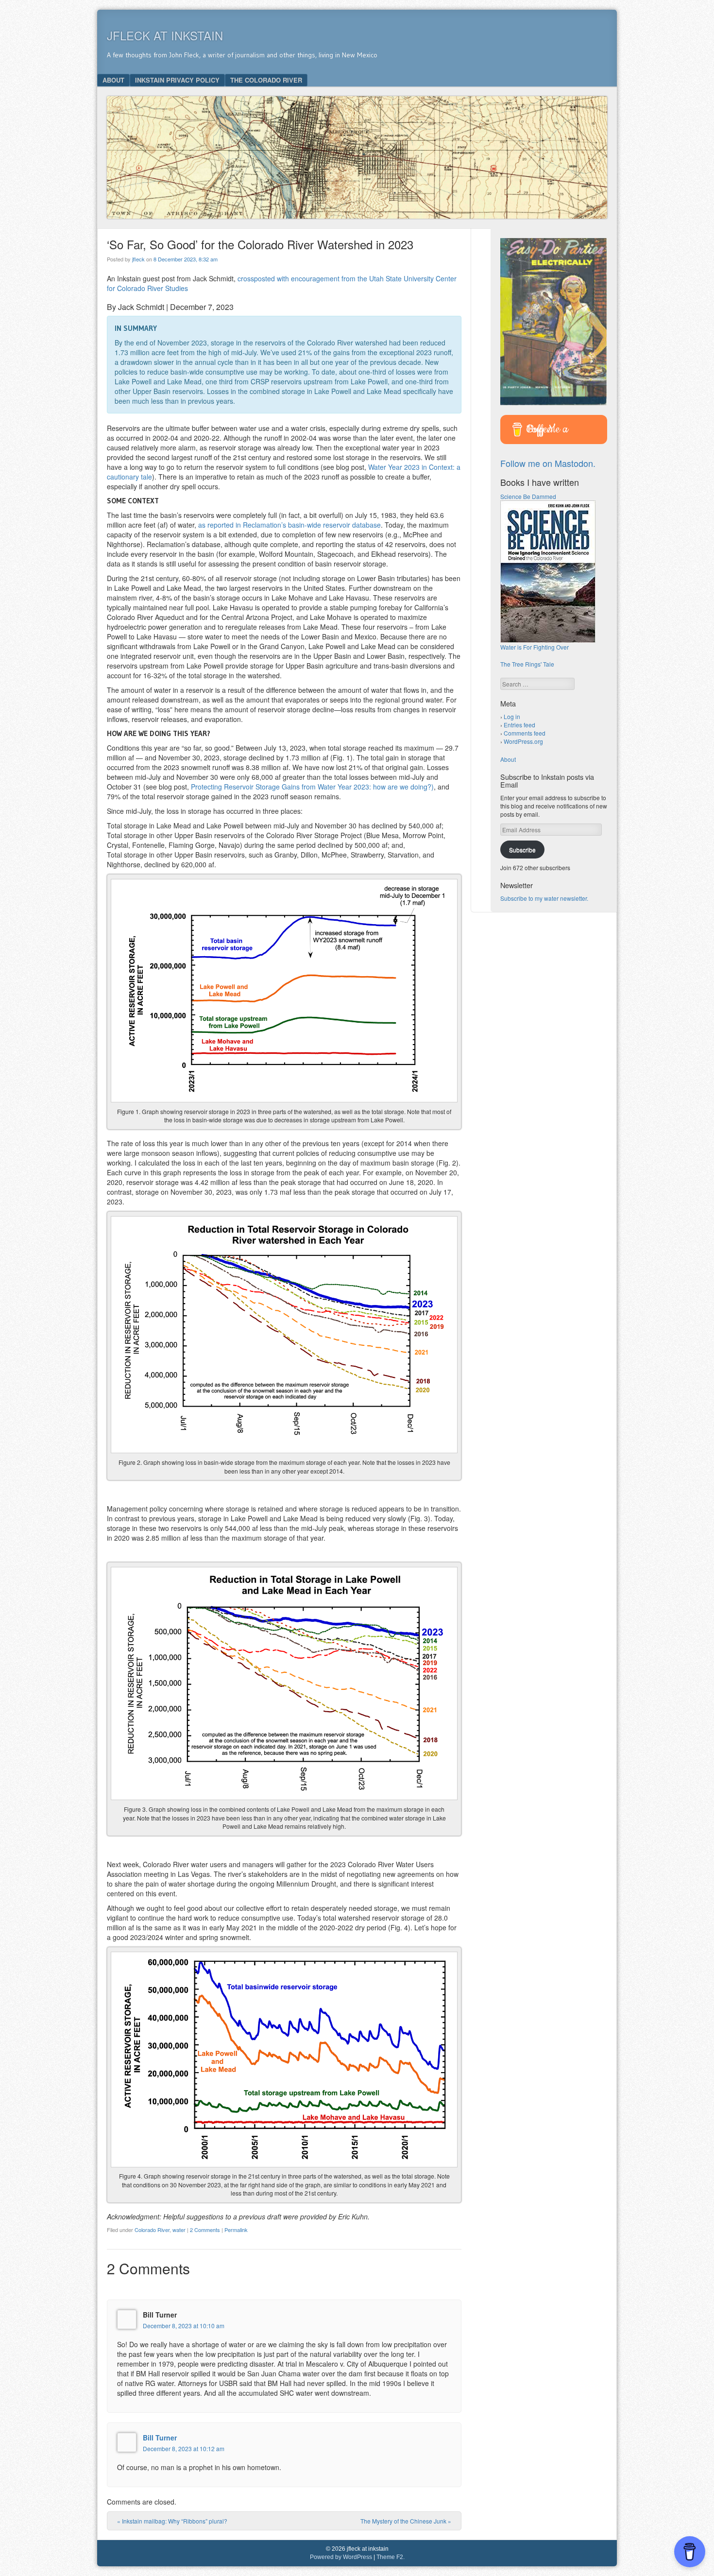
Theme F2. (391, 2557)
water (179, 2230)
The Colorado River (266, 80)
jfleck (138, 259)
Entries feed (519, 725)
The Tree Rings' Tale (527, 664)
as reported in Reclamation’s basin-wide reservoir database (289, 525)
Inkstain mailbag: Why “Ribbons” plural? (172, 2521)
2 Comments (205, 2230)
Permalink (236, 2230)
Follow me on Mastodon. (548, 463)
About (113, 80)
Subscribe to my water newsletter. (544, 898)
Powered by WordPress (341, 2557)
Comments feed (525, 733)
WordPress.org (523, 741)
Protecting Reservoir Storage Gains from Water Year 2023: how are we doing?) (312, 787)
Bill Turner (160, 2438)
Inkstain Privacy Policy (177, 80)
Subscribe (522, 850)
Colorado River (152, 2230)
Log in (512, 716)
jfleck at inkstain (165, 35)
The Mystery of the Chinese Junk (406, 2521)
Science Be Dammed (528, 496)
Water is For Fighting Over (535, 647)
